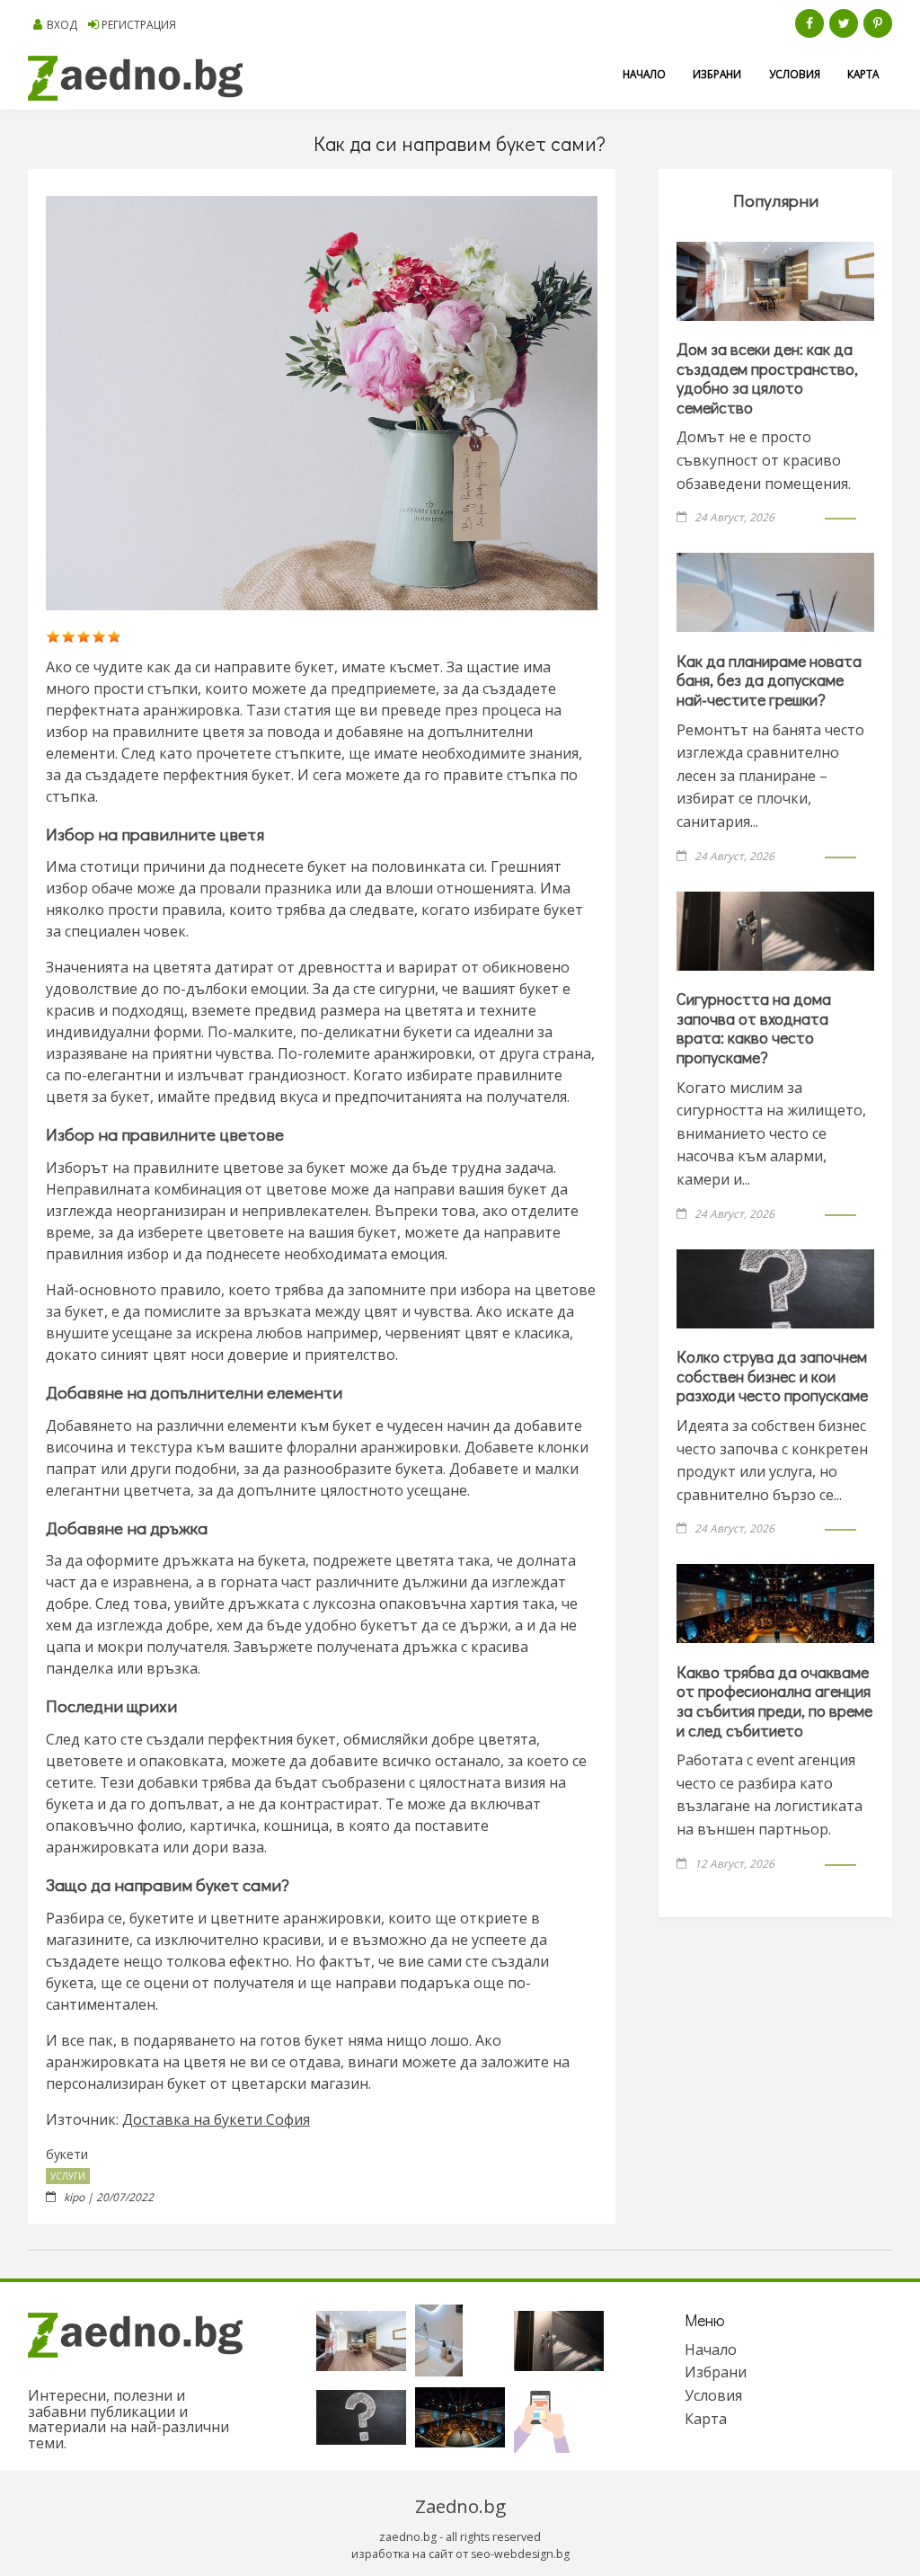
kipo (74, 2197)
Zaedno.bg (460, 2506)
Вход (62, 25)
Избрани (717, 74)
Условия (795, 74)
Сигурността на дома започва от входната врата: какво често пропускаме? (754, 1028)
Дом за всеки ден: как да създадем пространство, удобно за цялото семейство (767, 378)
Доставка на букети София (216, 2119)
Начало (644, 74)
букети (67, 2154)
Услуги (68, 2176)
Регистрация (139, 25)
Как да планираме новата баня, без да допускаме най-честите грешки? (769, 680)
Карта (863, 74)
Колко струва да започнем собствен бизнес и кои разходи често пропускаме (772, 1376)
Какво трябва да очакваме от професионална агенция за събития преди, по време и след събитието (774, 1701)
